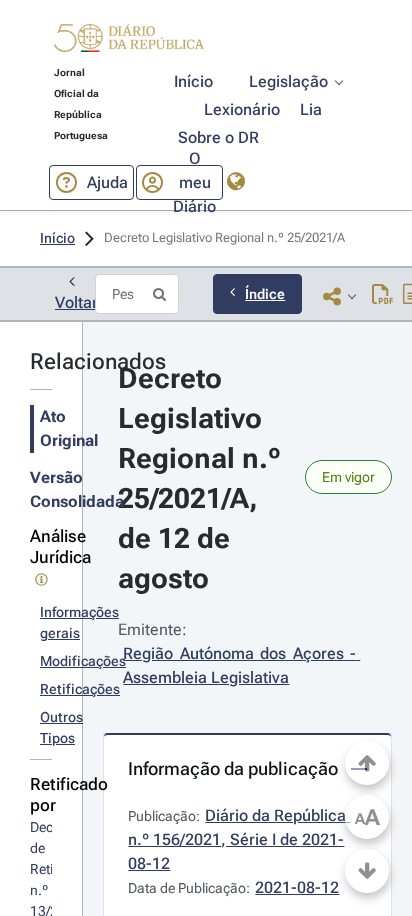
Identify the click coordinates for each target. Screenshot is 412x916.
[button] (129, 41)
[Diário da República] (129, 42)
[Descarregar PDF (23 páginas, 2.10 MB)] (382, 296)
